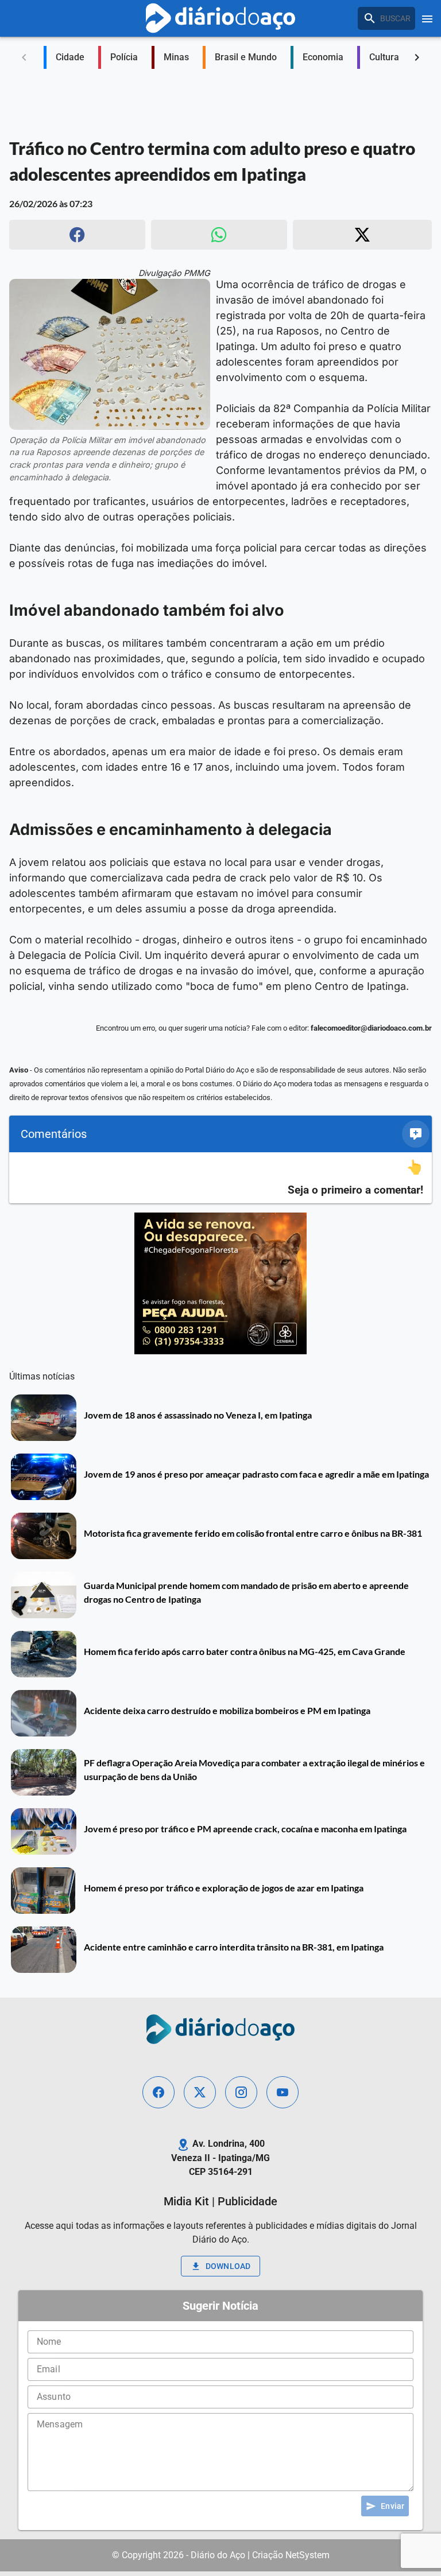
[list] (220, 1178)
